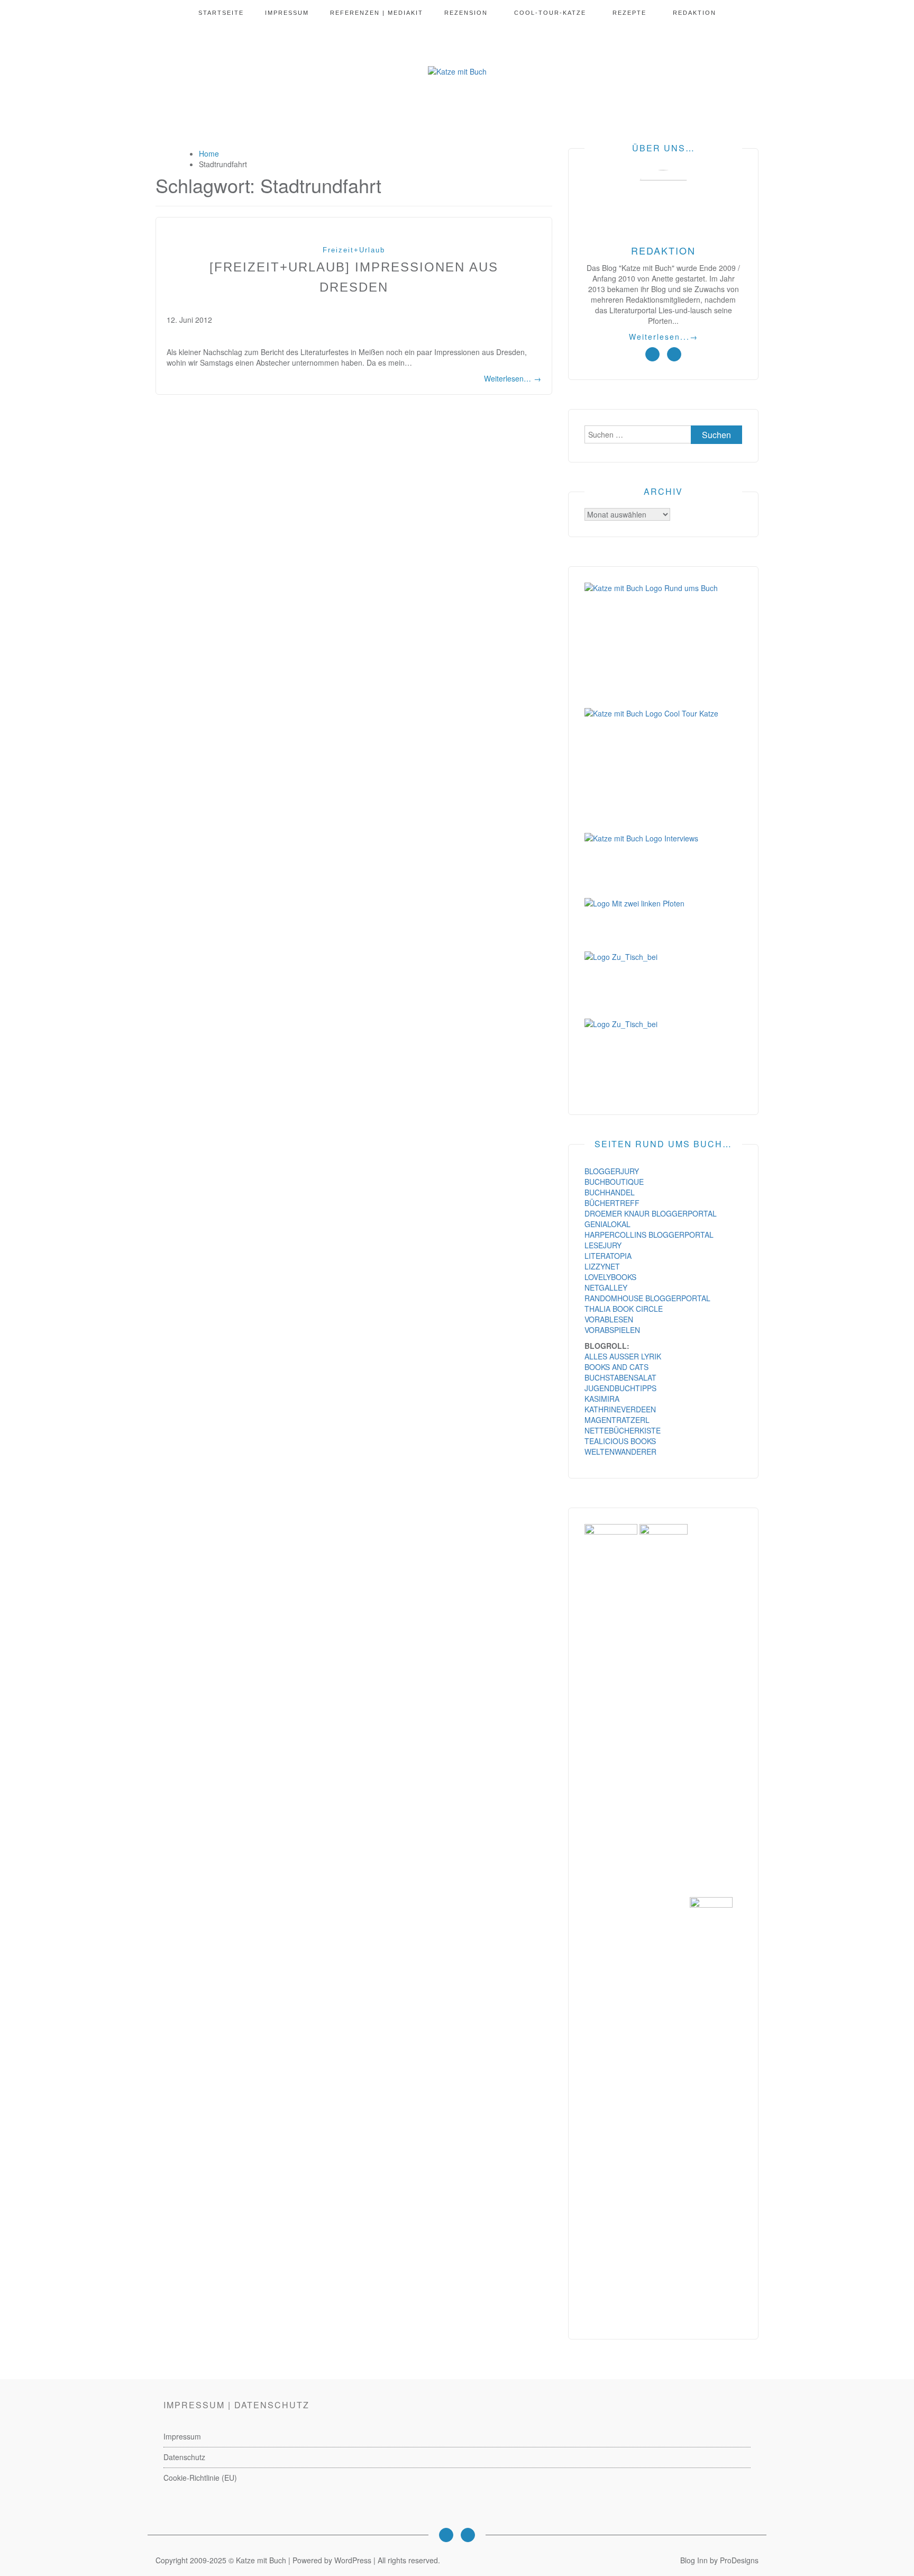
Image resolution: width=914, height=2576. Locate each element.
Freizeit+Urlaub (354, 250)
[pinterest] (674, 354)
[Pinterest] (468, 2535)
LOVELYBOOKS (610, 1277)
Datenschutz (184, 2457)
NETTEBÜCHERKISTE (623, 1430)
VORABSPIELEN (612, 1330)
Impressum (287, 13)
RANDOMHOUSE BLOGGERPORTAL (647, 1298)
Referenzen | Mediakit (377, 13)
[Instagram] (446, 2535)
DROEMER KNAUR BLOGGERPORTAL (651, 1213)
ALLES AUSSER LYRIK (623, 1356)
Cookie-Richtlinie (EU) (200, 2478)
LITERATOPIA (608, 1256)
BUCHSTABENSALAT (620, 1377)
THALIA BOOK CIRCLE (624, 1309)
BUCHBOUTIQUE (614, 1182)
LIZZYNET (602, 1266)
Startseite (221, 13)
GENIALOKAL (607, 1224)
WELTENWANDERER (620, 1452)
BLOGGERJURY (612, 1171)
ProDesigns (739, 2560)
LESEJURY (603, 1245)
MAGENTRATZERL (617, 1420)
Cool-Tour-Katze (550, 13)
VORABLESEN (609, 1319)
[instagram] (652, 354)
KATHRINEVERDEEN (620, 1409)
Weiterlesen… (513, 378)
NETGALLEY (606, 1287)
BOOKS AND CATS (616, 1367)
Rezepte (629, 13)
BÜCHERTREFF (612, 1203)
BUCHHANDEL (610, 1192)
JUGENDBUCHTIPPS (620, 1388)
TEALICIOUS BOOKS (620, 1441)
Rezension (466, 13)
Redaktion (694, 13)
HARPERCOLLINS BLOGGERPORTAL (649, 1235)
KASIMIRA (602, 1399)
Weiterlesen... (664, 337)
